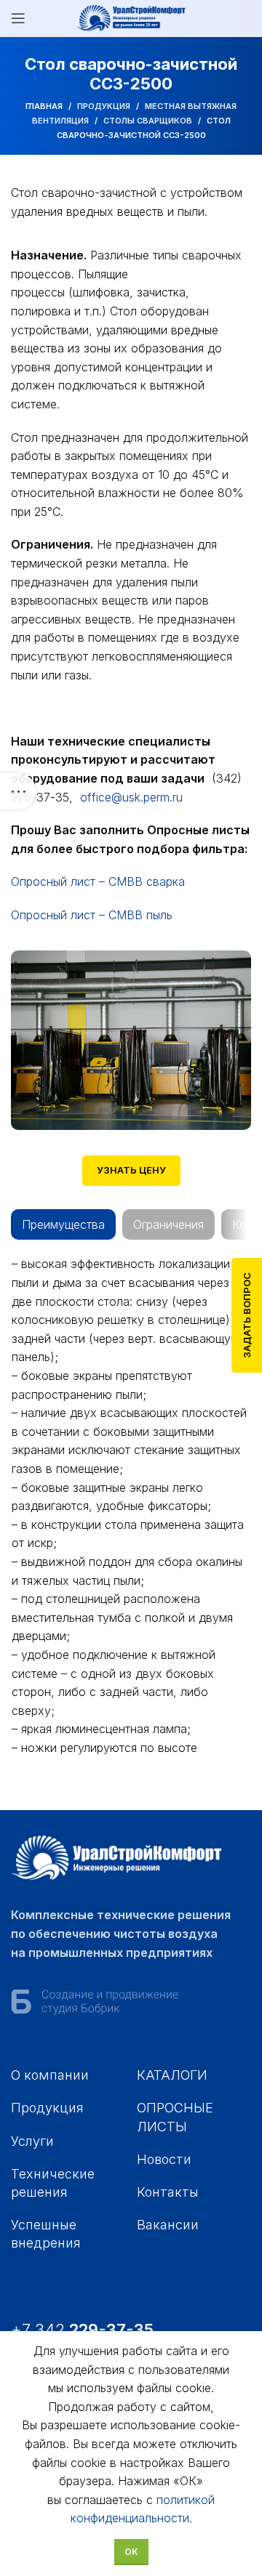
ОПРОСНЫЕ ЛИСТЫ (175, 2117)
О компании (50, 2075)
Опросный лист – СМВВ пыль (92, 915)
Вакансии (168, 2225)
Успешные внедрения (46, 2234)
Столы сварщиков (148, 121)
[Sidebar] (18, 791)
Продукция (104, 106)
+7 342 (84, 2330)
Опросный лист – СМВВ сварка (98, 881)
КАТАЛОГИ (172, 2075)
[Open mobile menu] (18, 18)
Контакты (168, 2192)
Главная (44, 106)
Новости (164, 2159)
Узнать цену (131, 1170)
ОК (131, 2552)
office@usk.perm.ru (131, 797)
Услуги (32, 2141)
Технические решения (53, 2183)
